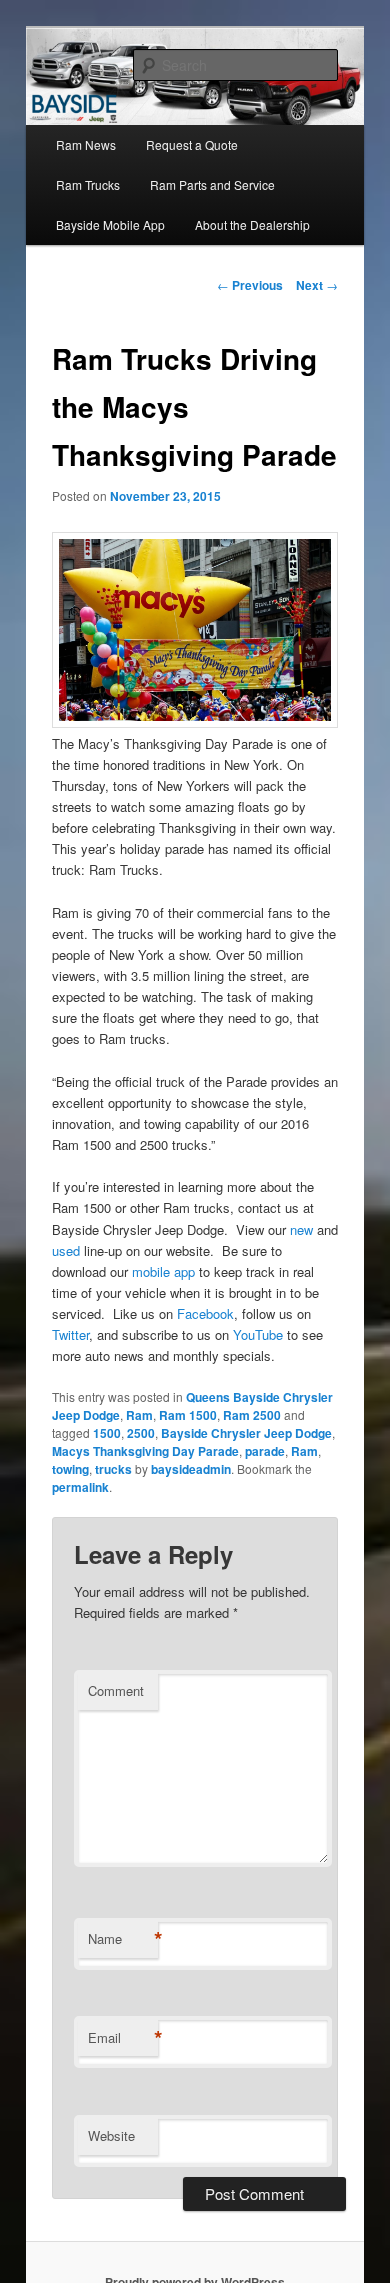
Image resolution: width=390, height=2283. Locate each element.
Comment (116, 1690)
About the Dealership (252, 224)
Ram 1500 (188, 1415)
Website (111, 2135)
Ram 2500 (252, 1415)
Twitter (70, 1334)
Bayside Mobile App (110, 224)
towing (70, 1469)
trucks (113, 1469)
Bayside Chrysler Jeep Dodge (246, 1433)
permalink (80, 1487)
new (303, 1229)
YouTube (258, 1334)
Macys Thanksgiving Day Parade (145, 1451)
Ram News (86, 144)
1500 (107, 1433)
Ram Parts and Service (212, 184)
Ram (139, 1415)
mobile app (163, 1271)
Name (123, 1939)
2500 (141, 1433)
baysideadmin (191, 1469)
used (66, 1250)
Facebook (205, 1313)
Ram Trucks (88, 184)
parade (265, 1451)
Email (123, 2038)
